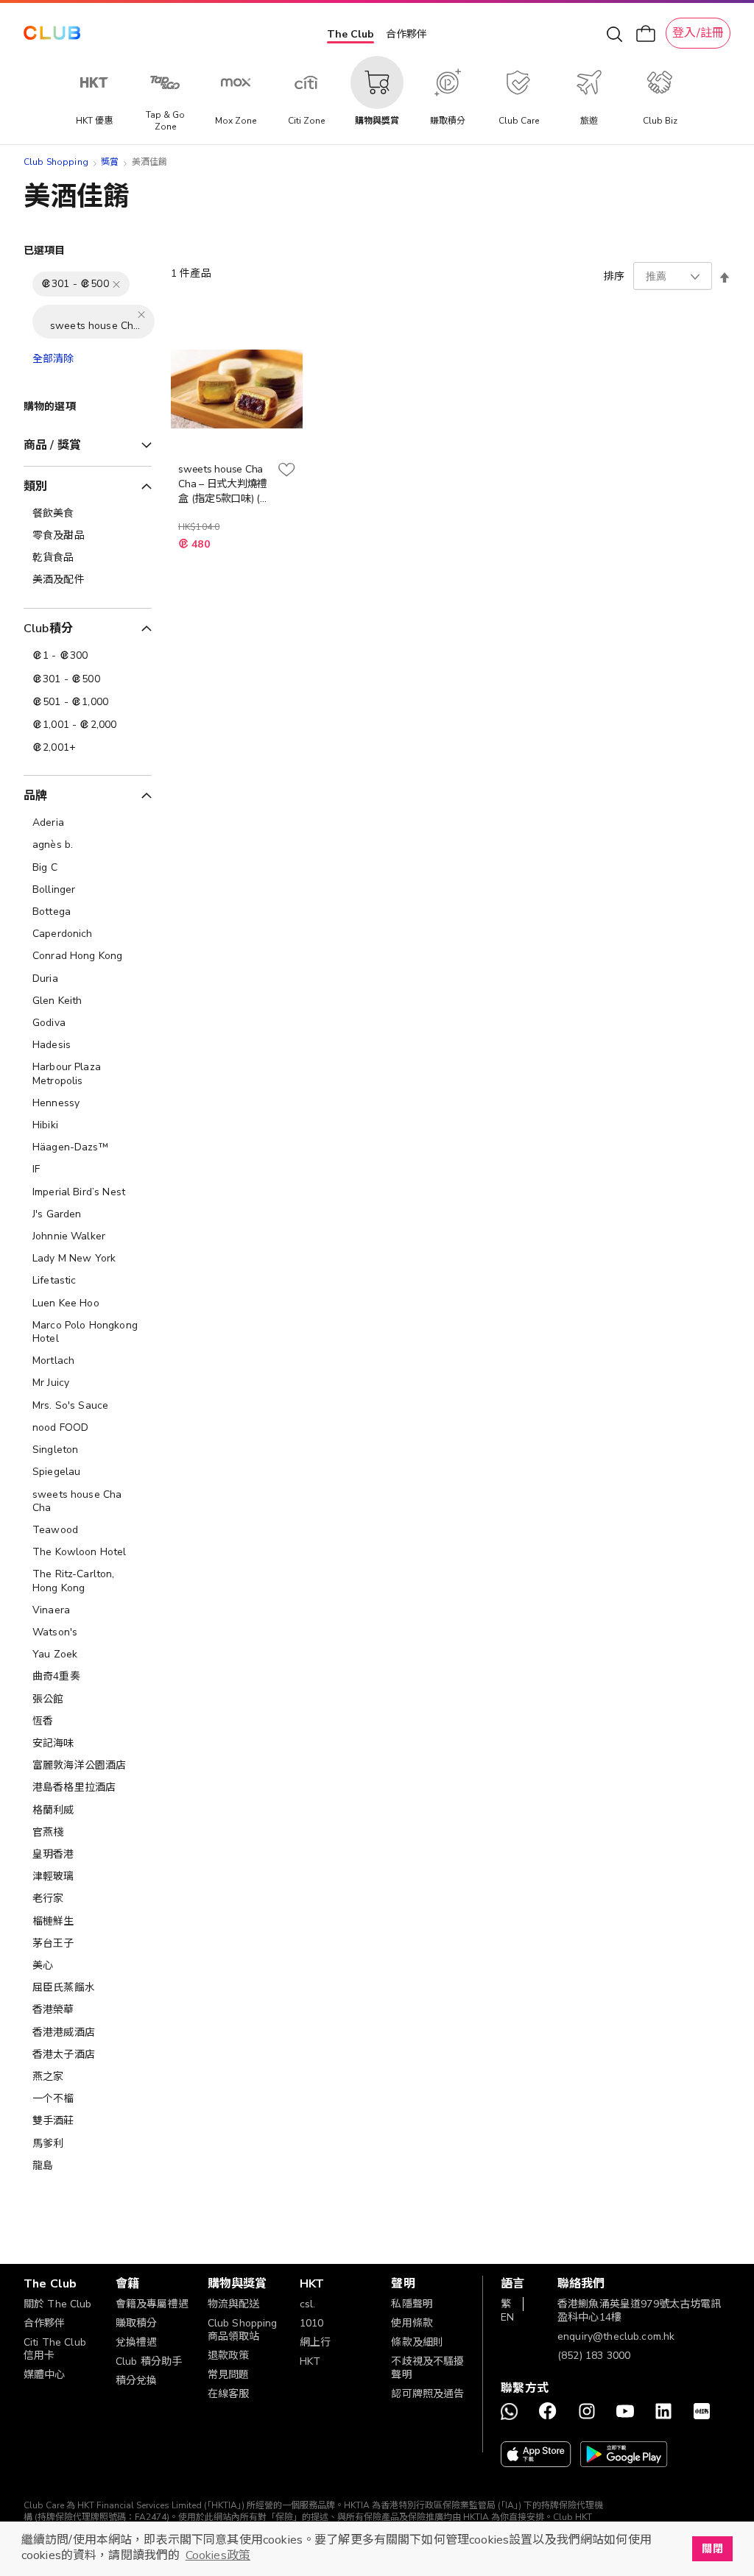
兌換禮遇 (137, 2342)
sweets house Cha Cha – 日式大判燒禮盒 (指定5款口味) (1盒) (223, 484)
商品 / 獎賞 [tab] (52, 445)
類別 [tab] (35, 486)
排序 (614, 276)
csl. (308, 2304)
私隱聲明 (412, 2304)
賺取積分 (137, 2323)
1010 (312, 2323)
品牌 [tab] (35, 796)
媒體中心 (45, 2375)
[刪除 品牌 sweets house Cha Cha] (141, 314)
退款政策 (229, 2356)
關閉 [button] (712, 2549)
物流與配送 (234, 2304)
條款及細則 (417, 2342)
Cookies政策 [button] (218, 2555)
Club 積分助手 (149, 2361)
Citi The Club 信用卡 (55, 2349)
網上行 (315, 2342)
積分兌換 (137, 2381)
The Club (350, 34)
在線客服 (229, 2394)
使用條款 (412, 2323)
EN (507, 2317)
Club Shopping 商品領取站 (243, 2330)
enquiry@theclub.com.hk (616, 2336)
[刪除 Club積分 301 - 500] (116, 284)
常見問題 (229, 2375)
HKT (310, 2361)
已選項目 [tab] (45, 251)
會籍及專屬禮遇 (152, 2304)
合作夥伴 (406, 34)
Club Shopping (56, 162)
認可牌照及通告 (427, 2394)
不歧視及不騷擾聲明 (427, 2368)
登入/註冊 (698, 33)
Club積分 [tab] (48, 629)
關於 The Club (58, 2304)
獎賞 (110, 162)
